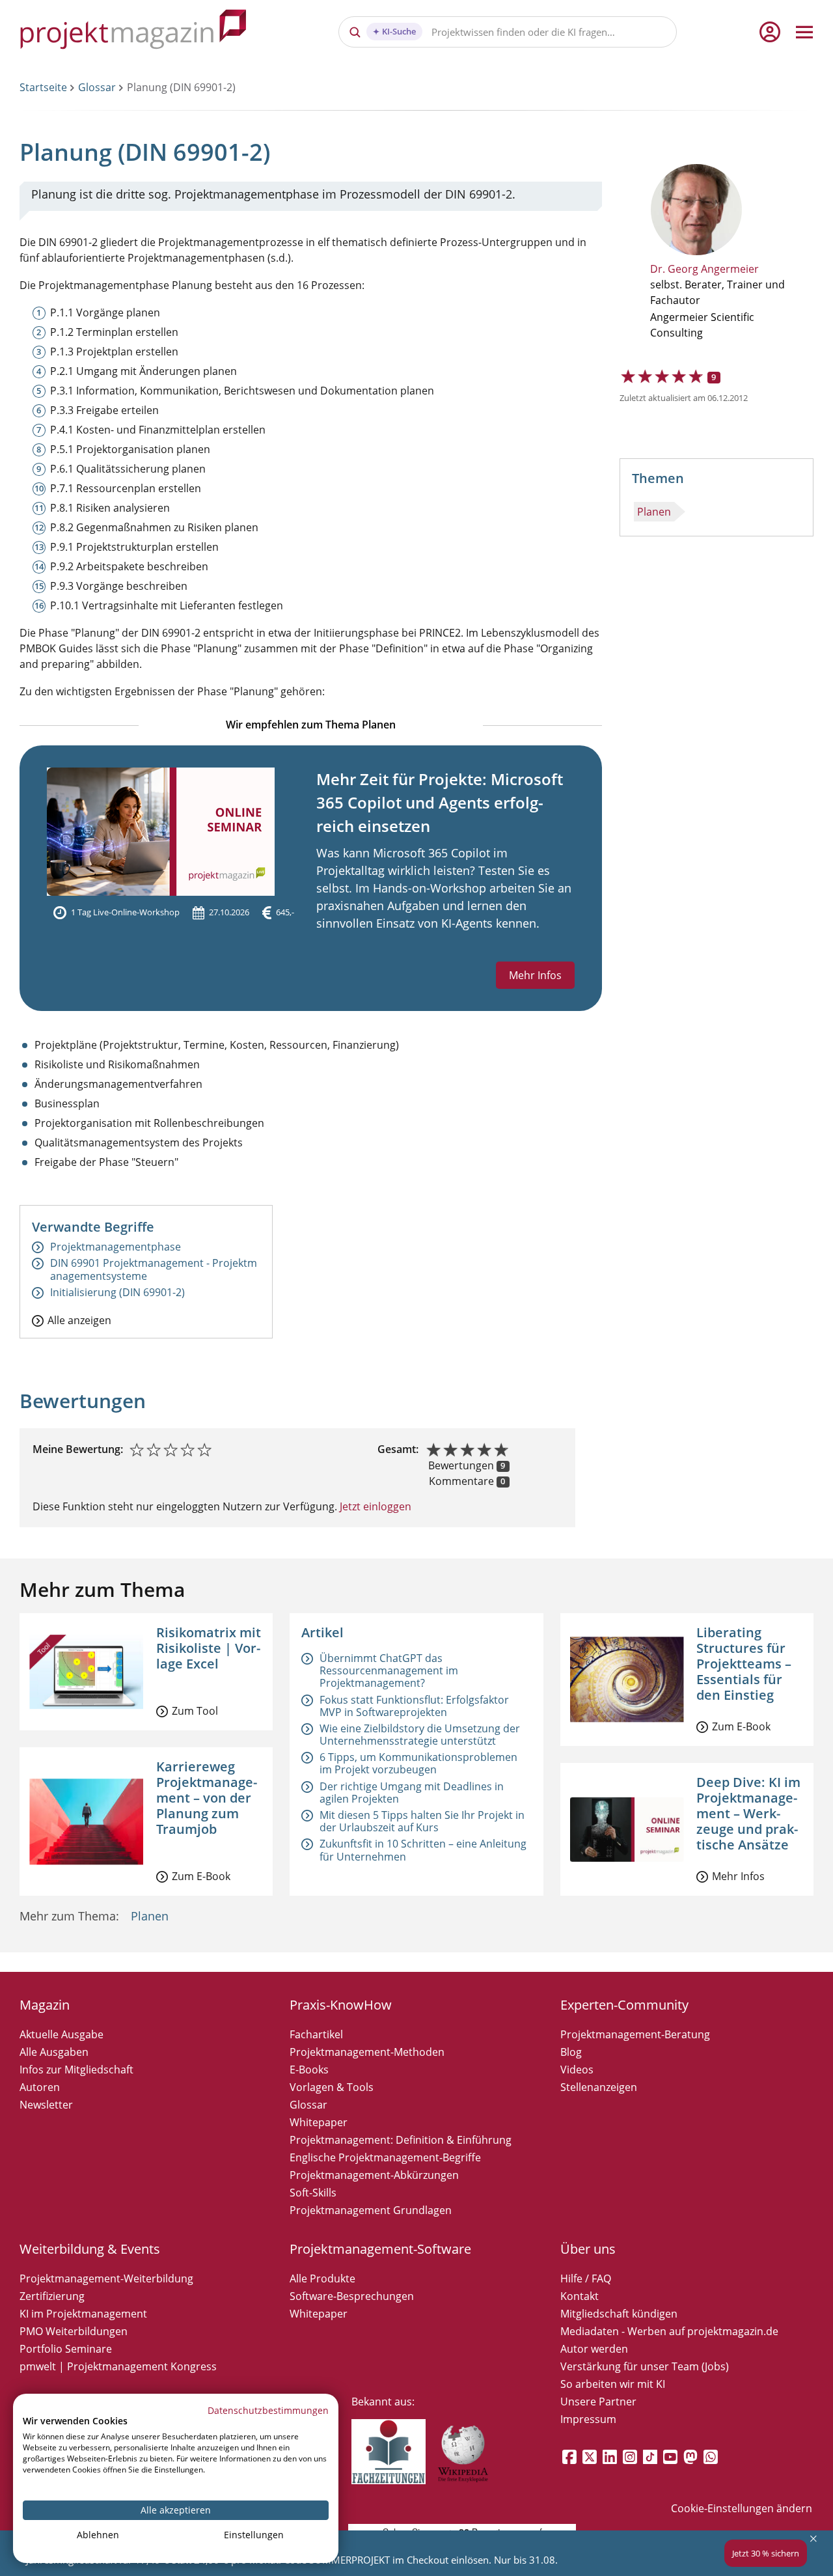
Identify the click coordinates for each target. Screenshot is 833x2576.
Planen (654, 512)
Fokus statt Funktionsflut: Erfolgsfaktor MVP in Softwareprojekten (414, 1706)
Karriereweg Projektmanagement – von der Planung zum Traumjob (207, 1798)
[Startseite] (133, 32)
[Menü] (804, 32)
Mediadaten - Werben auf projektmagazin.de (669, 2331)
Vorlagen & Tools (332, 2087)
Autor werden (594, 2349)
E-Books (309, 2070)
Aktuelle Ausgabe (61, 2034)
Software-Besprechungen (352, 2296)
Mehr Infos (535, 975)
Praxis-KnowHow (341, 2005)
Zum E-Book (201, 1876)
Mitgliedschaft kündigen (619, 2314)
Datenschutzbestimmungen (268, 2410)
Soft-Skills (313, 2193)
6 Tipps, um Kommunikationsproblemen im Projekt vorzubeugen (418, 1763)
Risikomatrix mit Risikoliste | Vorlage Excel (209, 1648)
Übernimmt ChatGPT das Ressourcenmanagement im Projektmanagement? (389, 1670)
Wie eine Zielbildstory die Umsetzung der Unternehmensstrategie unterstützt (420, 1735)
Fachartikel (316, 2034)
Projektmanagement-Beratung (635, 2034)
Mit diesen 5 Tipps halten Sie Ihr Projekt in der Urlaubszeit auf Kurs (422, 1821)
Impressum (588, 2419)
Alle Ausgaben (54, 2052)
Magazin (45, 2005)
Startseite (43, 87)
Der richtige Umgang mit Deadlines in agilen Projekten (412, 1793)
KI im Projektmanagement (83, 2314)
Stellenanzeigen (599, 2087)
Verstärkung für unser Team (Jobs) (645, 2366)
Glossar (97, 87)
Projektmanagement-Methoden (367, 2052)
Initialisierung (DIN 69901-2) (117, 1293)
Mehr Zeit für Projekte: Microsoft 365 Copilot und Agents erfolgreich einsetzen (440, 802)
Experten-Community (624, 2005)
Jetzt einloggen (374, 1506)
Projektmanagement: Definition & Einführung (401, 2140)
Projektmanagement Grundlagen (371, 2210)
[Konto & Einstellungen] (769, 32)
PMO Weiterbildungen (74, 2331)
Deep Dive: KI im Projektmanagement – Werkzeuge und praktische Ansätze (748, 1813)
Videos (577, 2070)
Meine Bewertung (76, 1449)
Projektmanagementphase (116, 1247)
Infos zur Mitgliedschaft (76, 2070)
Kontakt (580, 2296)
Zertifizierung (52, 2296)
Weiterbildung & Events (90, 2249)
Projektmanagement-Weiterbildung (106, 2278)
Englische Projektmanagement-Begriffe (385, 2157)
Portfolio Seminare (66, 2349)
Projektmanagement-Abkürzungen (374, 2175)
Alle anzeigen (79, 1320)
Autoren (40, 2087)
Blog (571, 2052)
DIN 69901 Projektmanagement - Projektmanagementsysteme (154, 1269)
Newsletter (46, 2105)
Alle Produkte (322, 2278)
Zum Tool (195, 1711)
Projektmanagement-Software (380, 2249)
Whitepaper (319, 2122)
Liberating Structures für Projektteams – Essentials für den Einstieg (744, 1664)
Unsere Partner (598, 2402)
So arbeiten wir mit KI (613, 2384)
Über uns (588, 2249)
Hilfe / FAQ (586, 2278)
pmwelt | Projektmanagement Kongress (118, 2366)
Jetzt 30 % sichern (766, 2553)
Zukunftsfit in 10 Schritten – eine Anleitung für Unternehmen (423, 1850)
